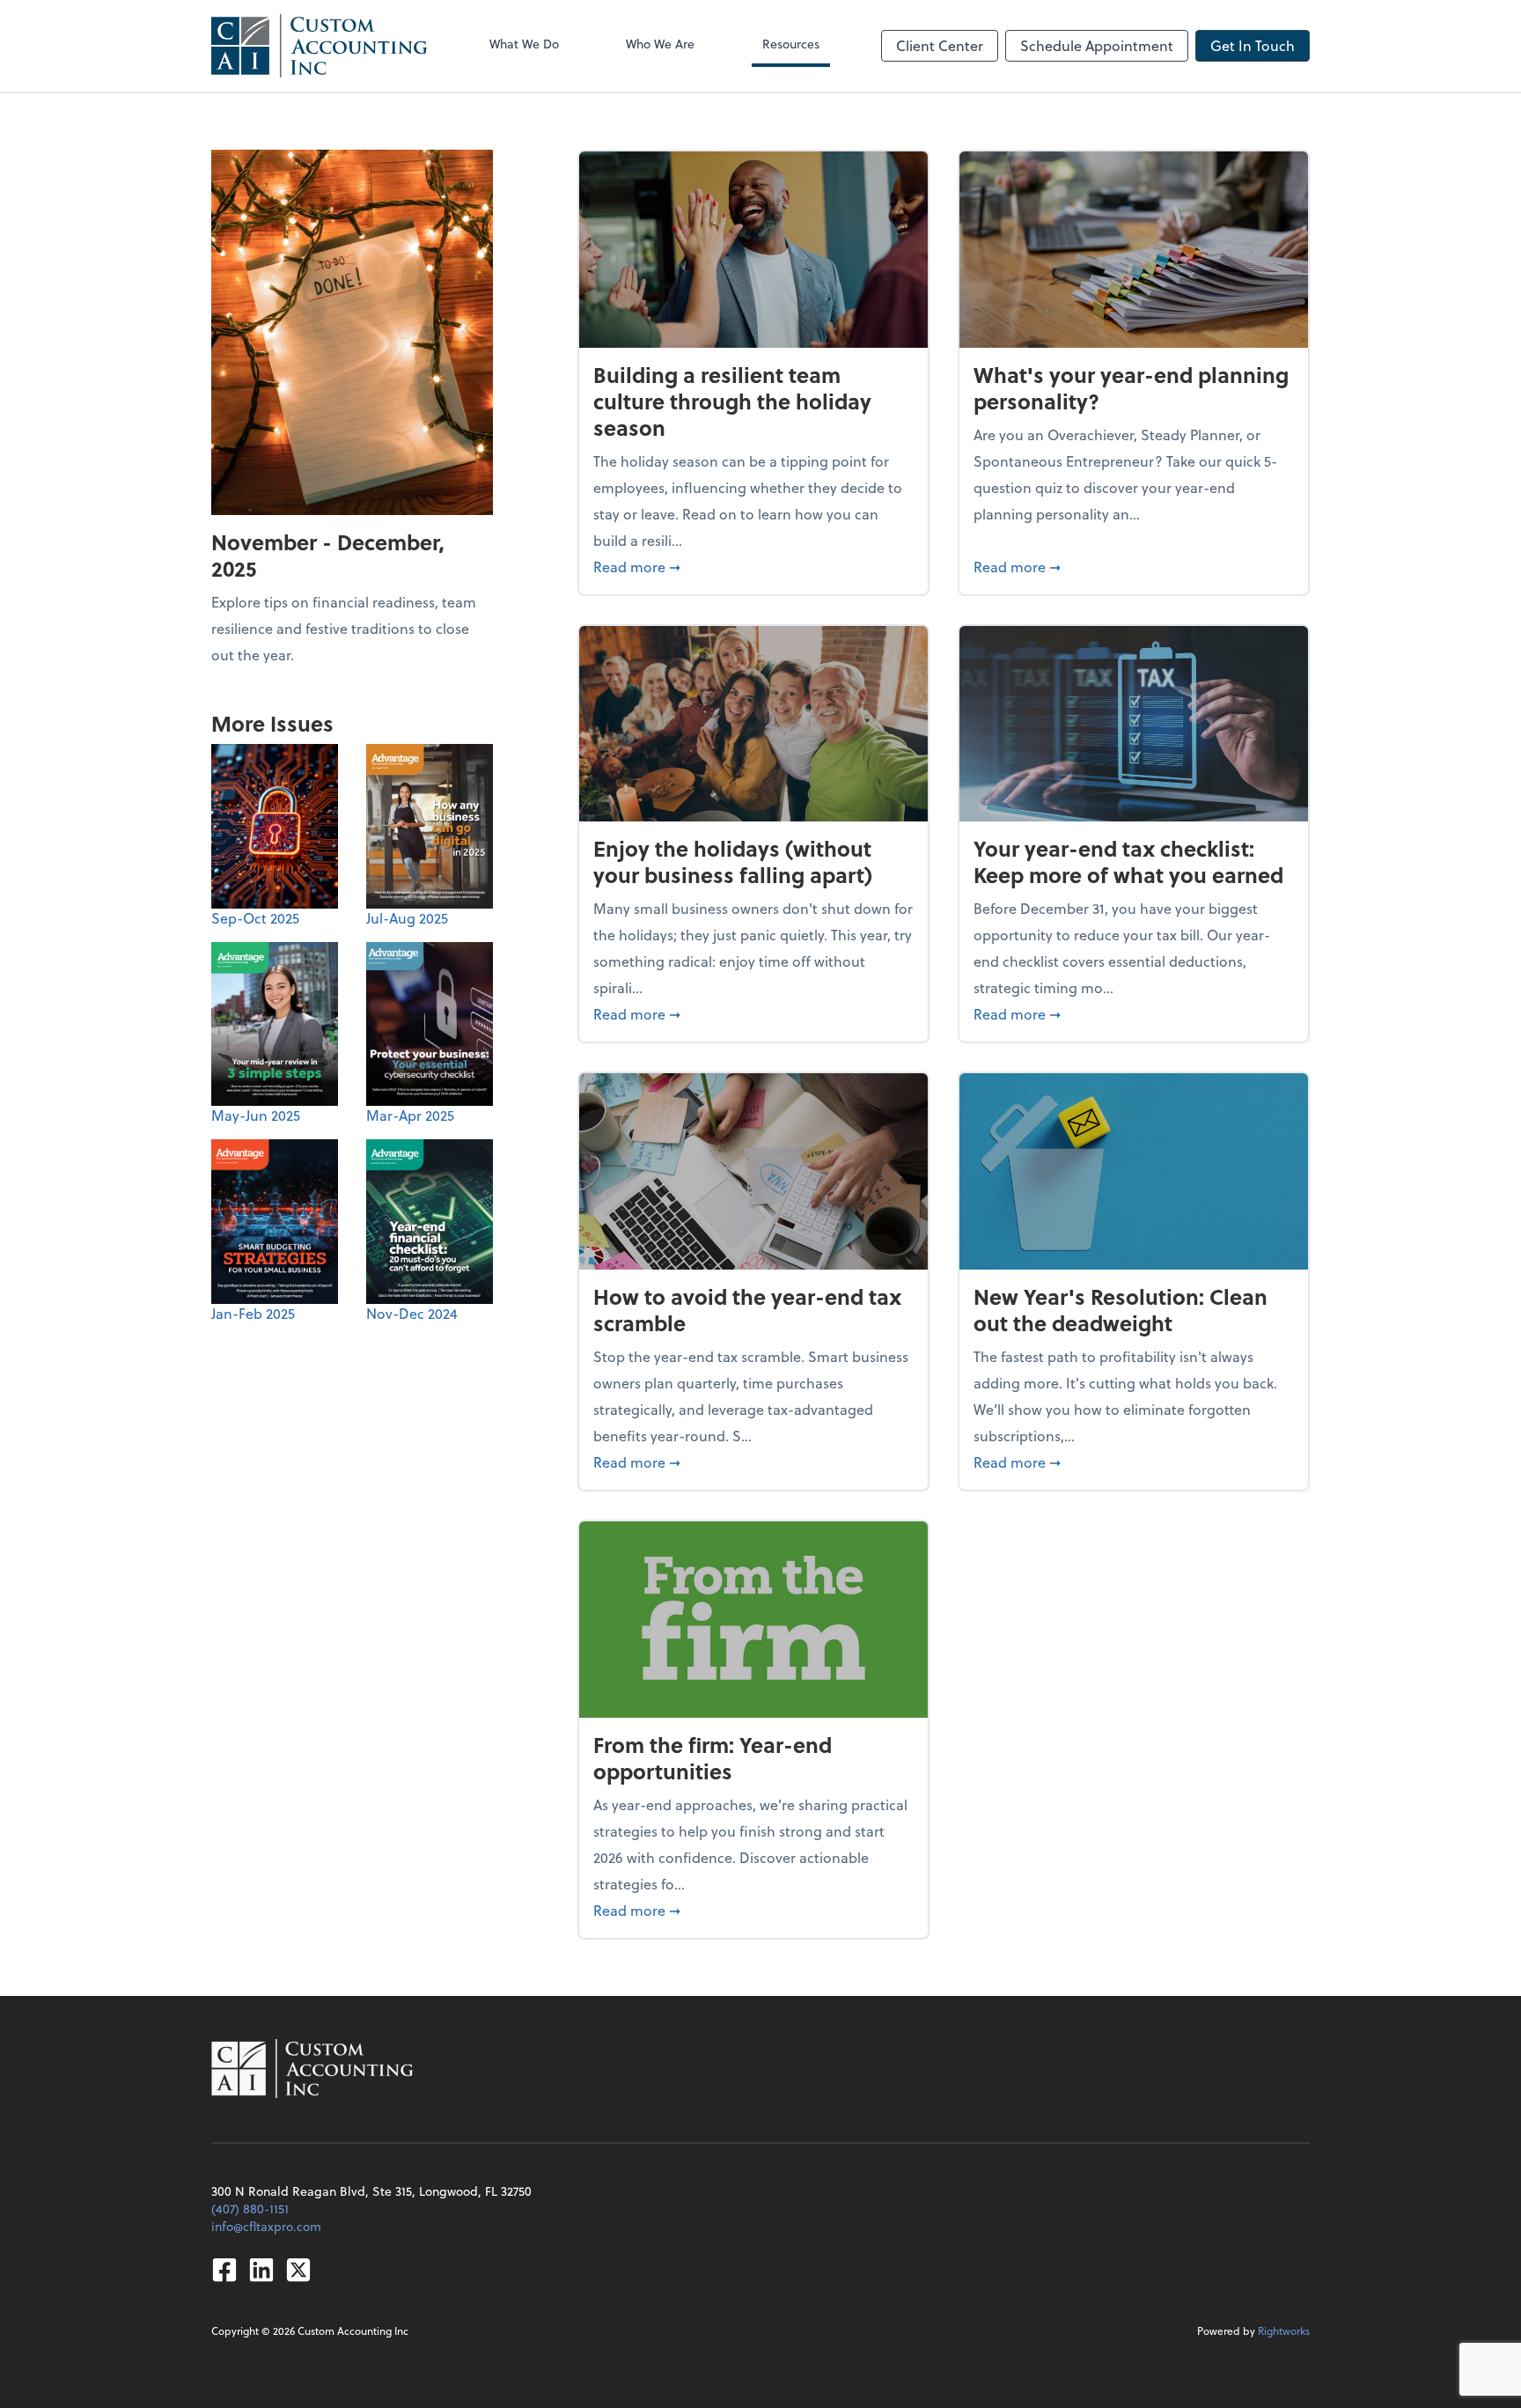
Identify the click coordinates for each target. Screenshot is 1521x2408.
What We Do (524, 44)
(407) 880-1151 (250, 2209)
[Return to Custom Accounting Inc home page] (320, 46)
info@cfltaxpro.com (266, 2226)
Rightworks (1284, 2331)
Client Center (940, 45)
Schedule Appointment (1097, 45)
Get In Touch (1253, 45)
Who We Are (660, 44)
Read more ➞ (753, 566)
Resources (791, 44)
